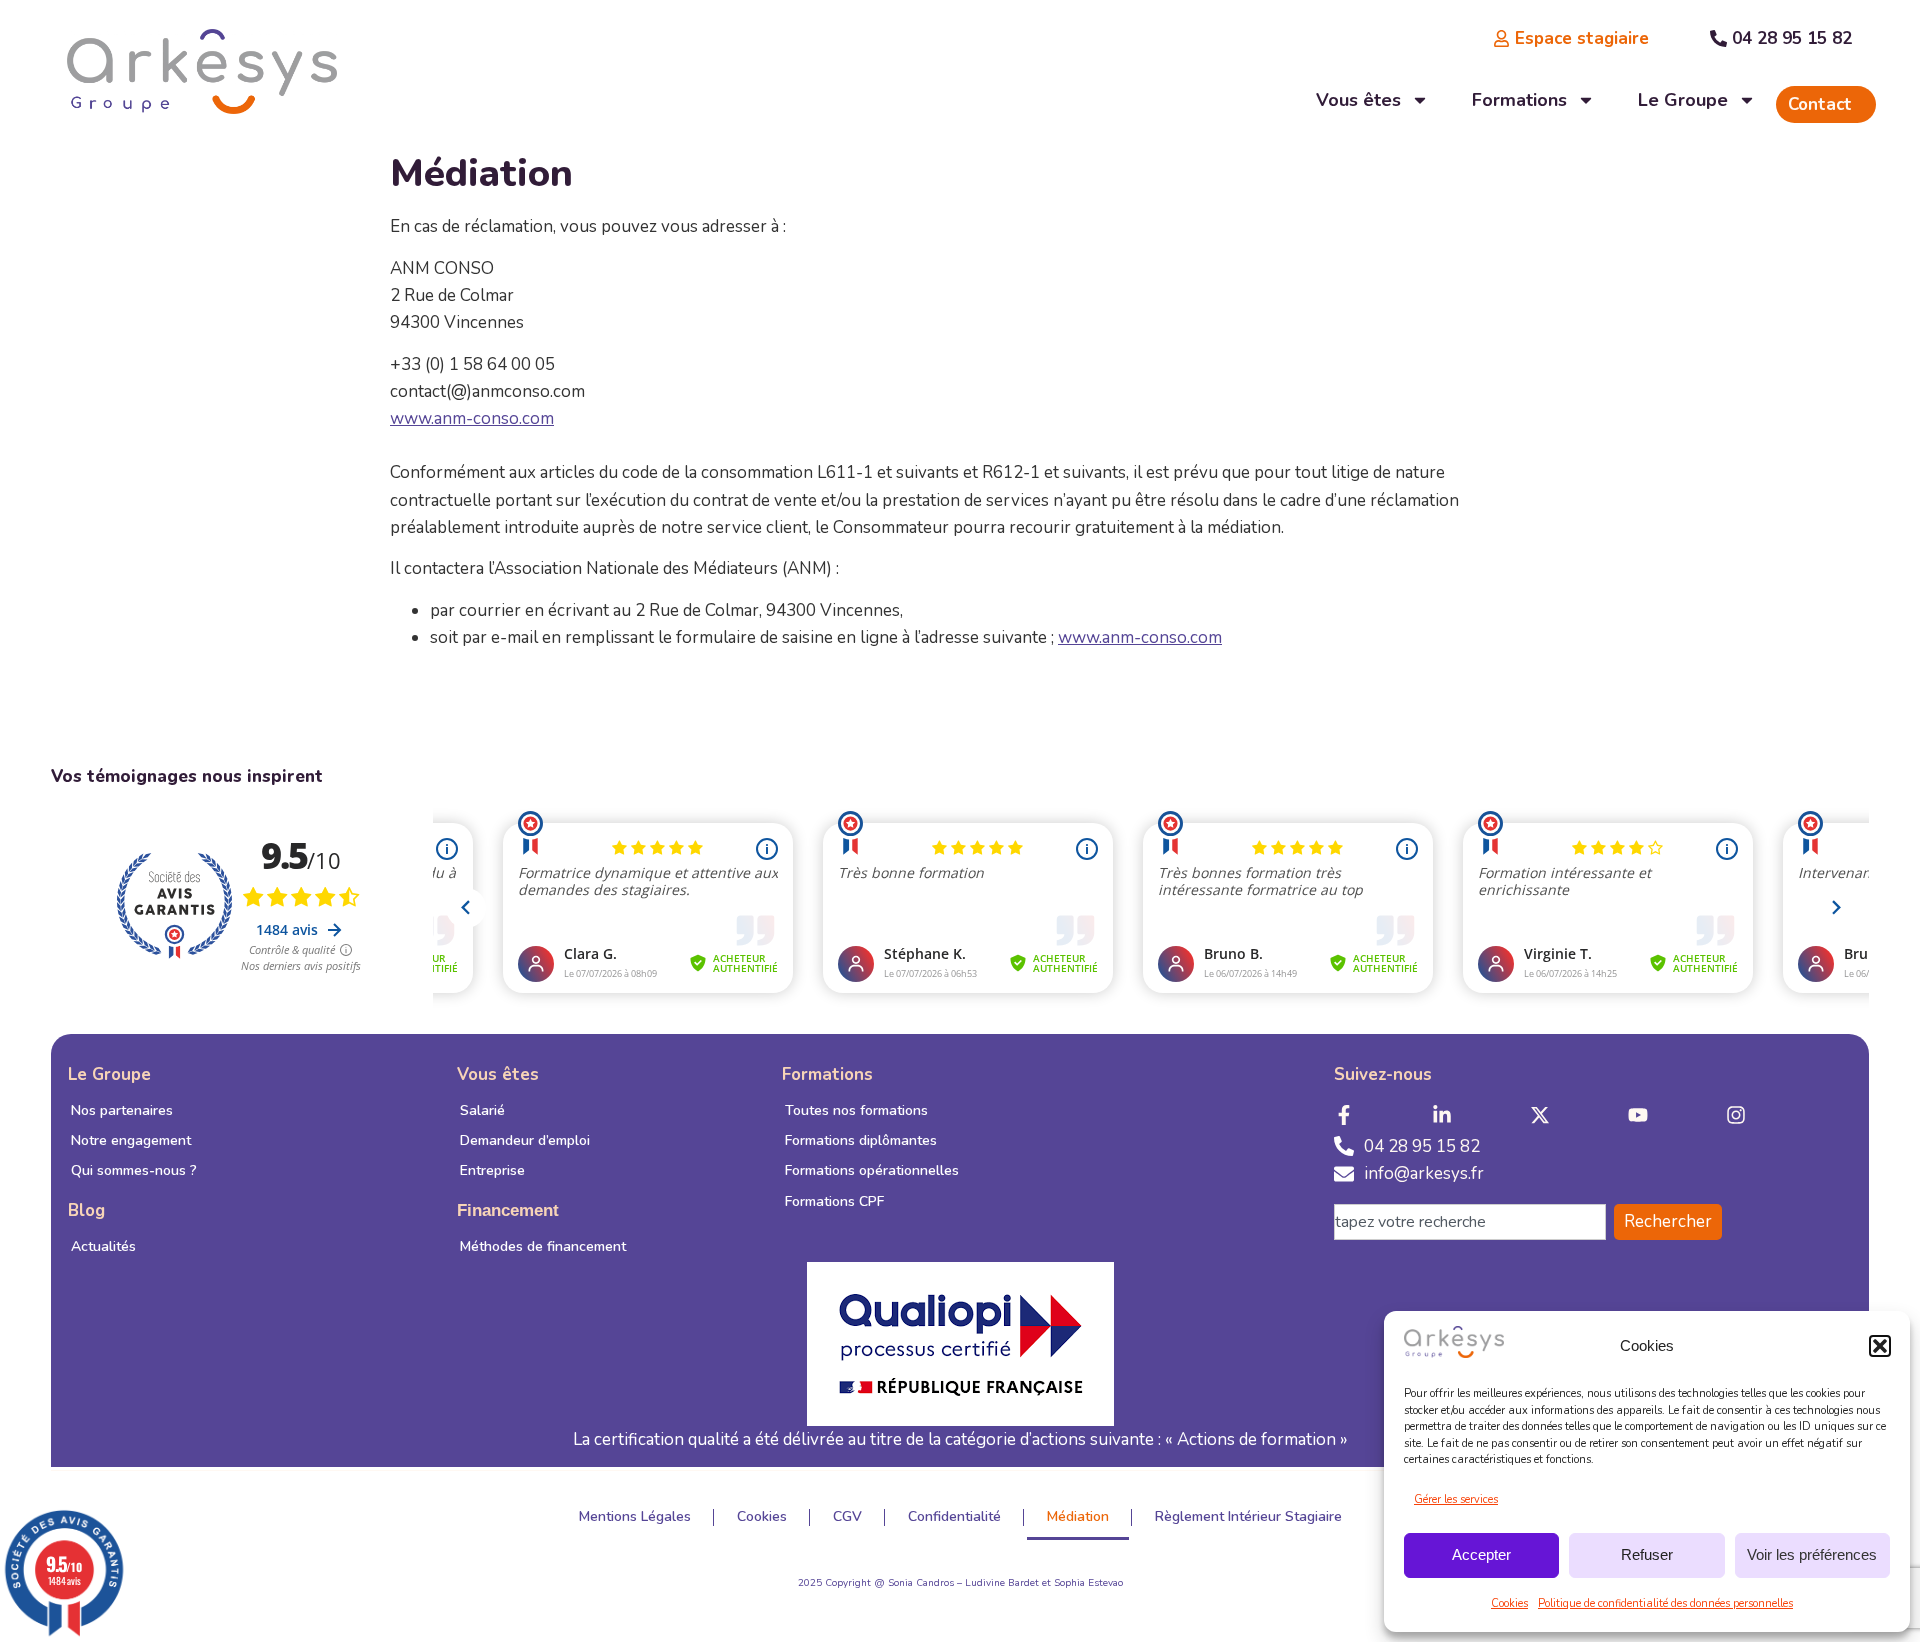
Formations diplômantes (861, 1140)
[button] (1880, 1346)
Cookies (1509, 1603)
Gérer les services (1456, 1499)
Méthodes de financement (543, 1246)
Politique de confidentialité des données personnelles (1665, 1603)
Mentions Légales (635, 1516)
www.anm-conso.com (472, 418)
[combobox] (1470, 1222)
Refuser (1647, 1554)
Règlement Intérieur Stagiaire (1248, 1516)
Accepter (1481, 1554)
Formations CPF (834, 1201)
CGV (847, 1516)
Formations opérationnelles (872, 1170)
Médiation (1078, 1516)
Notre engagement (131, 1140)
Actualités (103, 1246)
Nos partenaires (122, 1110)
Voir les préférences (1812, 1554)
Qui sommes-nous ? (134, 1170)
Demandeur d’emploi (525, 1140)
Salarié (482, 1110)
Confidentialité (954, 1516)
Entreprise (492, 1170)
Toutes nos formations (856, 1110)
